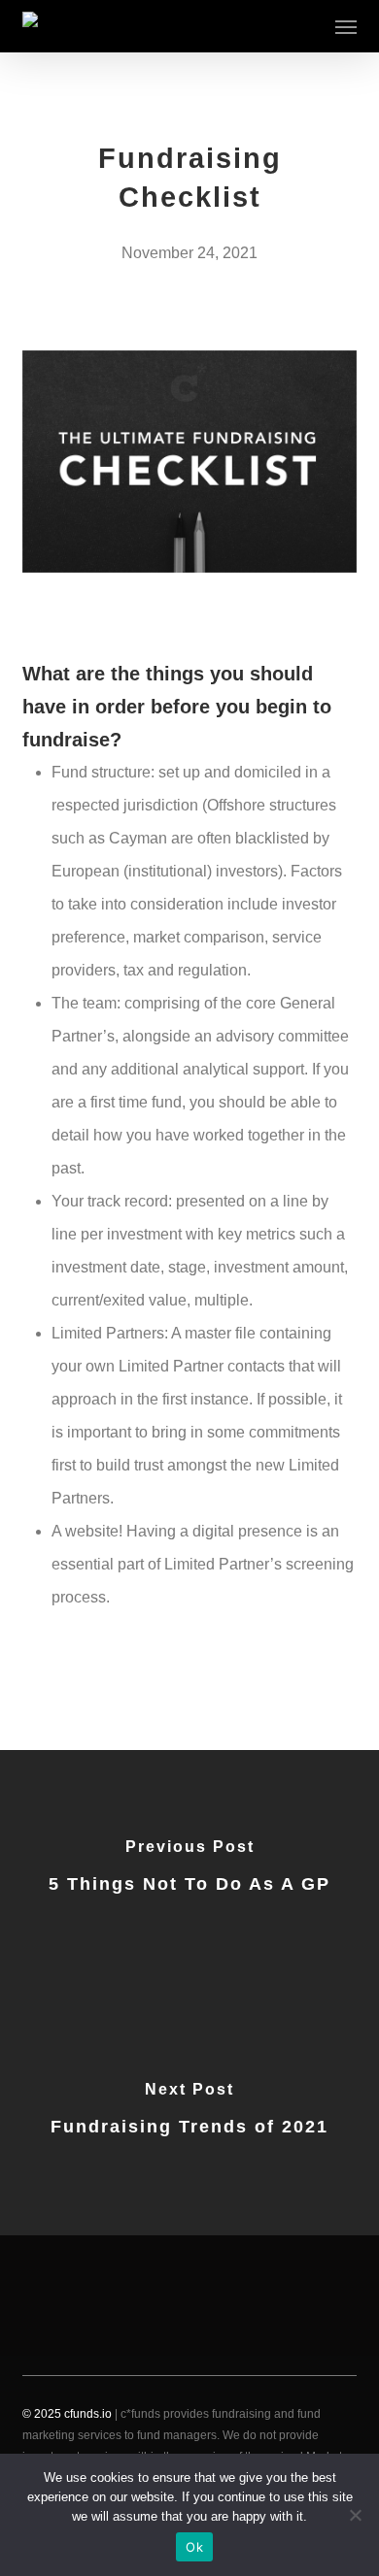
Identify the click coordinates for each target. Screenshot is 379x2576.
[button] (346, 26)
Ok (194, 2547)
